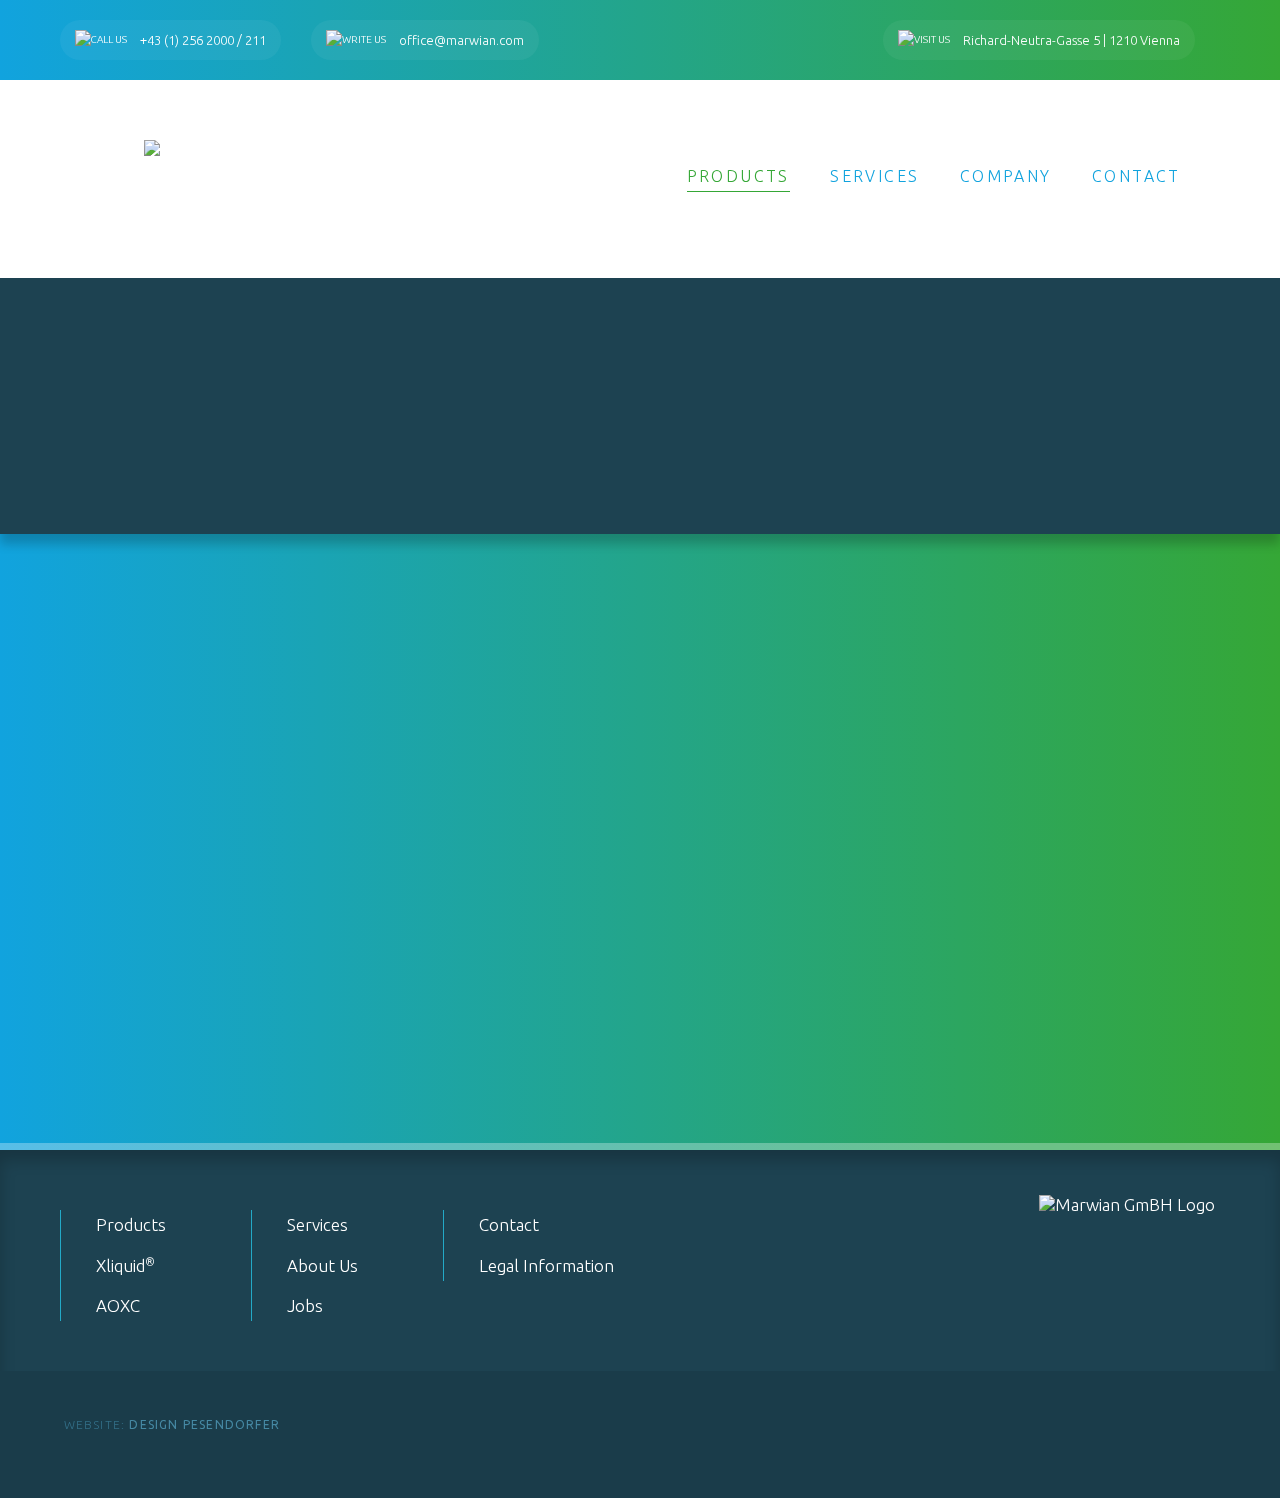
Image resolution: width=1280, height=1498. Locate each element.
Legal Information (546, 1265)
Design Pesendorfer (172, 1424)
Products (738, 176)
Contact (1136, 176)
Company (1006, 176)
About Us (322, 1265)
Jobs (305, 1305)
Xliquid (125, 1265)
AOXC (118, 1305)
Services (874, 176)
